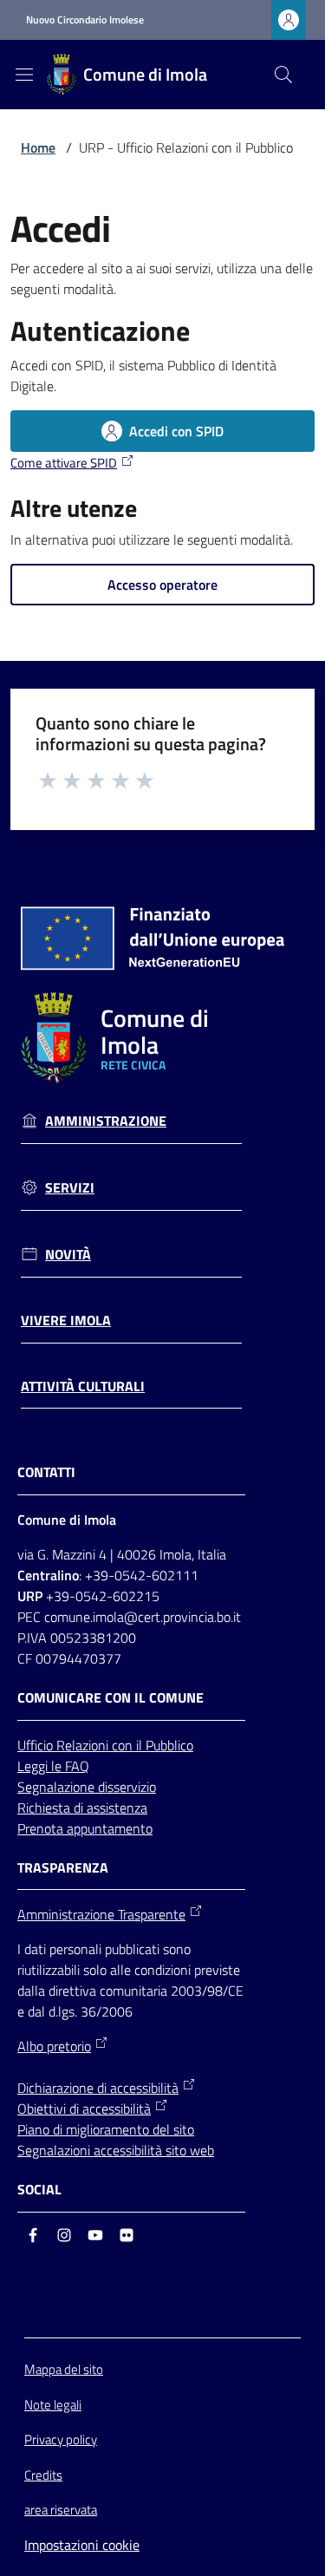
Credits (43, 2475)
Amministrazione (106, 1121)
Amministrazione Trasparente (101, 1914)
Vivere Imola (66, 1321)
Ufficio (37, 1745)
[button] (283, 75)
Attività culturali (83, 1386)
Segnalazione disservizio (87, 1787)
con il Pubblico (153, 1745)
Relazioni (84, 1745)
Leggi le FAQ (53, 1766)
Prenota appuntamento (85, 1828)
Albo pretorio (54, 2046)
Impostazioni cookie (82, 2545)
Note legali (53, 2405)
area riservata (61, 2510)
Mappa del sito (64, 2369)
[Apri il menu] (24, 75)
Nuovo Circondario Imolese (85, 20)
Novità (68, 1255)
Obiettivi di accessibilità (84, 2109)
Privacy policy (61, 2439)
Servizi (70, 1188)
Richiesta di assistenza (82, 1808)
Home (38, 147)
